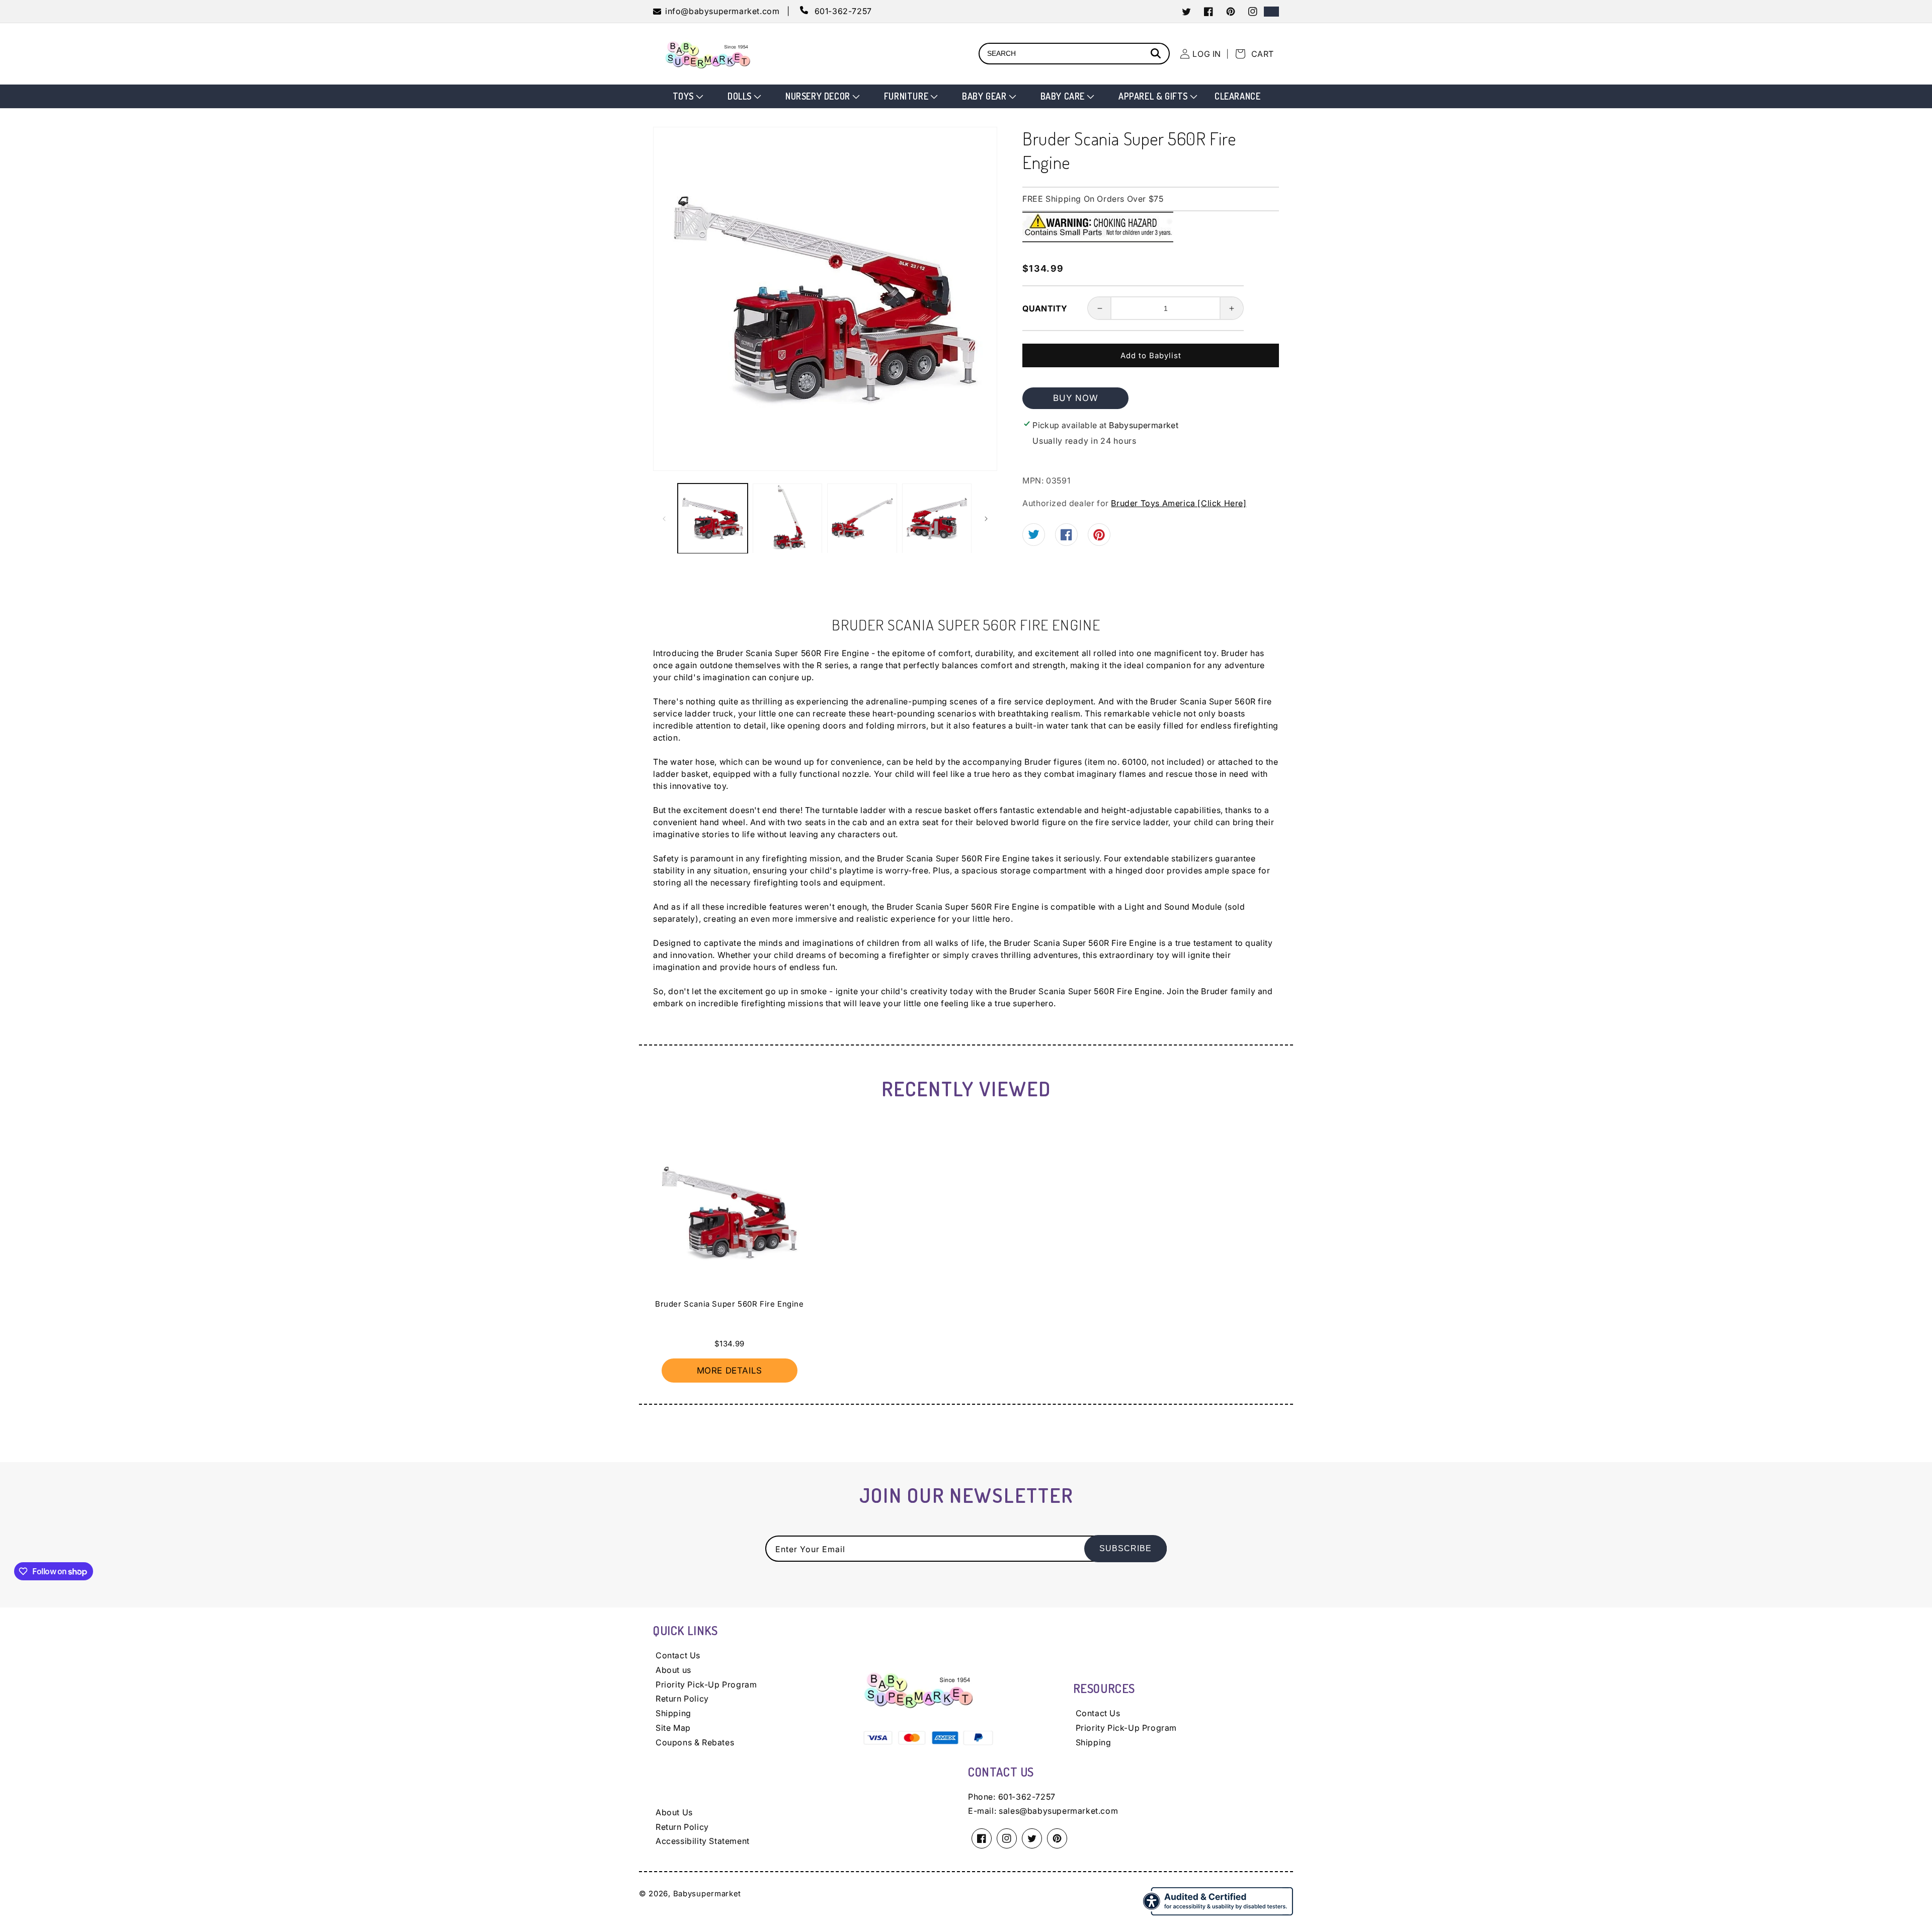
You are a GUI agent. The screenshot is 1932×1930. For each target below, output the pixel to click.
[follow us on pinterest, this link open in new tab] (1099, 538)
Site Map (673, 1728)
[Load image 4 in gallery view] (937, 518)
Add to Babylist (1151, 355)
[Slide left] (664, 519)
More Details (730, 1371)
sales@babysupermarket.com (1058, 1811)
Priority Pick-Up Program (706, 1684)
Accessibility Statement (703, 1841)
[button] (687, 96)
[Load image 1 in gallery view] (713, 518)
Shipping (673, 1713)
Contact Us (678, 1655)
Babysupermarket (707, 1894)
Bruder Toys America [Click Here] (1179, 503)
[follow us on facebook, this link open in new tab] (1066, 537)
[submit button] (1157, 55)
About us (673, 1670)
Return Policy (682, 1699)
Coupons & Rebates (695, 1742)
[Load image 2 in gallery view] (788, 518)
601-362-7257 (1027, 1797)
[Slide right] (986, 519)
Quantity (1045, 308)
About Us (674, 1812)
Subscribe (1125, 1548)
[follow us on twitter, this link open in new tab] (1034, 536)
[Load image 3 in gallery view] (862, 518)
